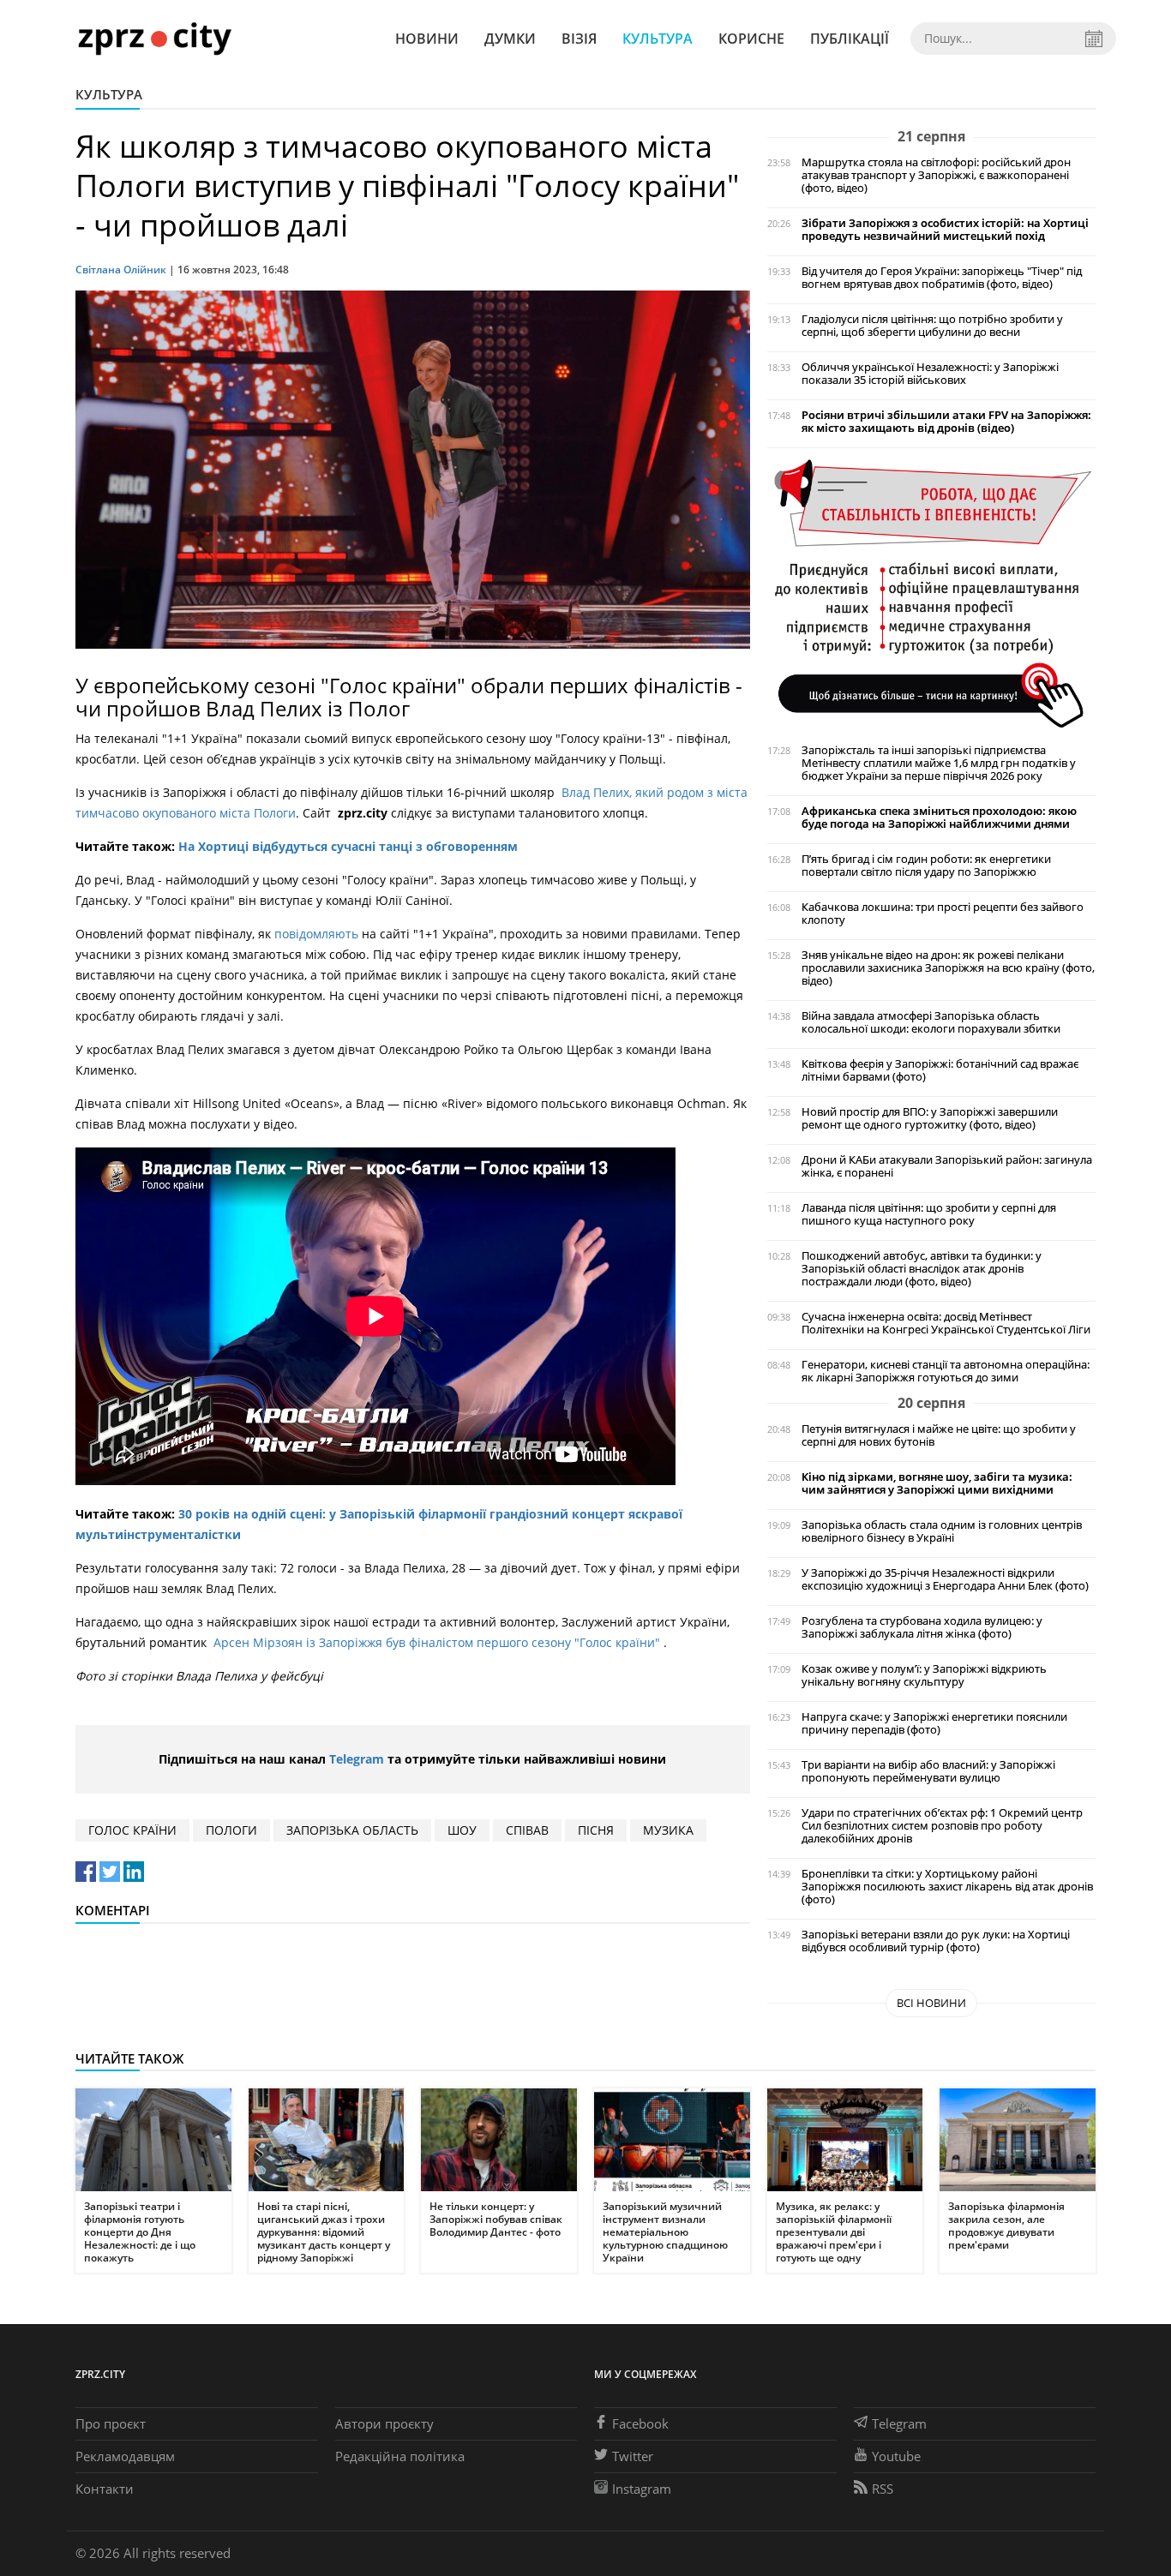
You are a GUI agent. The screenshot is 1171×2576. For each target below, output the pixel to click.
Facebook (640, 2423)
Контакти (105, 2489)
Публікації (850, 39)
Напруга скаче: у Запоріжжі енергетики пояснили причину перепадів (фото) (934, 1723)
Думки (510, 39)
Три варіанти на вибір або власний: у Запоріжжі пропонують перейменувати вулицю (928, 1771)
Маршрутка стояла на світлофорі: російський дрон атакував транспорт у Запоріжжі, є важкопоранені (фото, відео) (936, 175)
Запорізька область (352, 1830)
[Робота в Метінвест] (931, 593)
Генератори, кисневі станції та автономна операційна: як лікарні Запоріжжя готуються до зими (946, 1371)
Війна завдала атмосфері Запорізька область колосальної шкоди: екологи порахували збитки (931, 1022)
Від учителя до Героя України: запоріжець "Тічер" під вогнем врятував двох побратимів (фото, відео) (942, 278)
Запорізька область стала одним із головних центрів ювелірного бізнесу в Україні (942, 1531)
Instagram (642, 2489)
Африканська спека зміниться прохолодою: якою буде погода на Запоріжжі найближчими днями (939, 818)
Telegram (357, 1759)
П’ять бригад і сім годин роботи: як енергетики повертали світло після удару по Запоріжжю (926, 866)
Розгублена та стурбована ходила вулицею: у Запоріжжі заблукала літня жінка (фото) (922, 1627)
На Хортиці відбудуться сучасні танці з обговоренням (348, 846)
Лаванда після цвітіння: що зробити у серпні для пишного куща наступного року (929, 1214)
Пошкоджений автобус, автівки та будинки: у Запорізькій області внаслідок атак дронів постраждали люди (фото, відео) (922, 1269)
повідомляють (318, 934)
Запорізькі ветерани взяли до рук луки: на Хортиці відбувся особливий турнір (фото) (936, 1941)
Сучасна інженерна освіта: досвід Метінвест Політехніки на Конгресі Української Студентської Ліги (946, 1323)
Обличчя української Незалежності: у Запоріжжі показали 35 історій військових (930, 374)
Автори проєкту (384, 2423)
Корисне (751, 39)
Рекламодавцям (125, 2456)
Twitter (633, 2456)
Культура (658, 39)
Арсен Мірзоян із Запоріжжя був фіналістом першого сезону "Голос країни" (438, 1642)
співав (527, 1830)
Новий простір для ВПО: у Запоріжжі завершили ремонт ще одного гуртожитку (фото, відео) (930, 1118)
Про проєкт (111, 2423)
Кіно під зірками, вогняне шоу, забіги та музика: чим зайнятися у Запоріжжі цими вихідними (937, 1483)
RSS (883, 2489)
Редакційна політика (400, 2456)
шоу (462, 1830)
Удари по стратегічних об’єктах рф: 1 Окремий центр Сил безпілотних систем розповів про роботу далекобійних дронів (942, 1826)
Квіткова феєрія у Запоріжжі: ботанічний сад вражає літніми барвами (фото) (940, 1070)
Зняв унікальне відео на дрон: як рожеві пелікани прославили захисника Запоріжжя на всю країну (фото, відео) (948, 968)
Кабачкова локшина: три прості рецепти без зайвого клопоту (943, 914)
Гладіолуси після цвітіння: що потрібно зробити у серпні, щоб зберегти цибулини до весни (932, 326)
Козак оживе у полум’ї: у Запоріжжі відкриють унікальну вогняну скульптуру (924, 1675)
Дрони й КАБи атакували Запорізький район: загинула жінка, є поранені (947, 1166)
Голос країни (132, 1830)
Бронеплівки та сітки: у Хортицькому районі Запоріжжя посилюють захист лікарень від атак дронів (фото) (947, 1887)
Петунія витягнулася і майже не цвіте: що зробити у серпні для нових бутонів (939, 1435)
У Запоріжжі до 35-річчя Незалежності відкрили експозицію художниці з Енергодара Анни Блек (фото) (945, 1579)
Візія (579, 39)
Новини (427, 39)
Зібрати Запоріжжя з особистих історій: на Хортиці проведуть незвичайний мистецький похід (945, 230)
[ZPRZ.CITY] (154, 38)
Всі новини (931, 2003)
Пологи (231, 1830)
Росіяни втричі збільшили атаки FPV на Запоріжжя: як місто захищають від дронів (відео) (946, 422)
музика (668, 1830)
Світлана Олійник (121, 270)
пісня (596, 1830)
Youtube (896, 2456)
